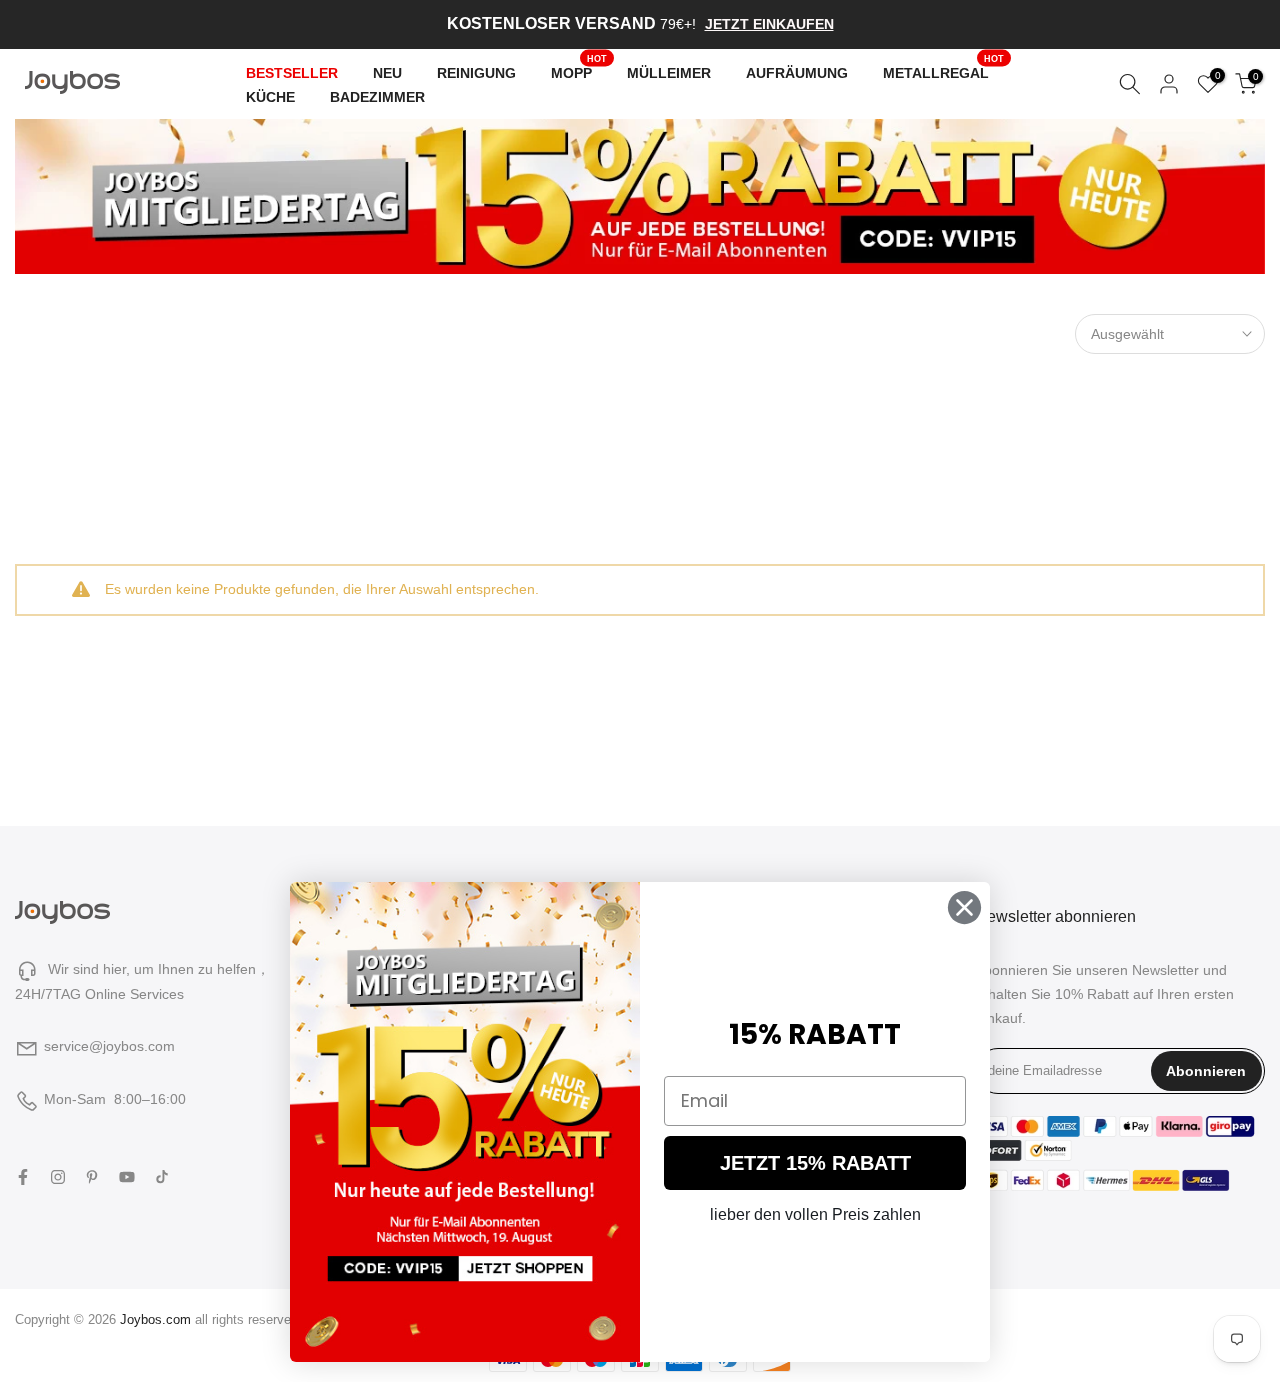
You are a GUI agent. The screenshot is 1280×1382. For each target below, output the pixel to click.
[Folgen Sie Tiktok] (162, 1177)
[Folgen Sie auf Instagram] (58, 1177)
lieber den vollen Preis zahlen (815, 1214)
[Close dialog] (964, 907)
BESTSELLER (292, 72)
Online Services (134, 994)
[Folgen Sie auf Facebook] (23, 1177)
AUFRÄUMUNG (797, 72)
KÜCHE (270, 96)
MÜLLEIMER (669, 72)
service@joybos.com (109, 1046)
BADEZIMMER (377, 96)
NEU (387, 72)
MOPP (579, 70)
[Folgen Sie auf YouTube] (127, 1177)
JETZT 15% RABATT (815, 1163)
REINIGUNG (476, 72)
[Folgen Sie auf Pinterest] (92, 1177)
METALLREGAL (944, 70)
